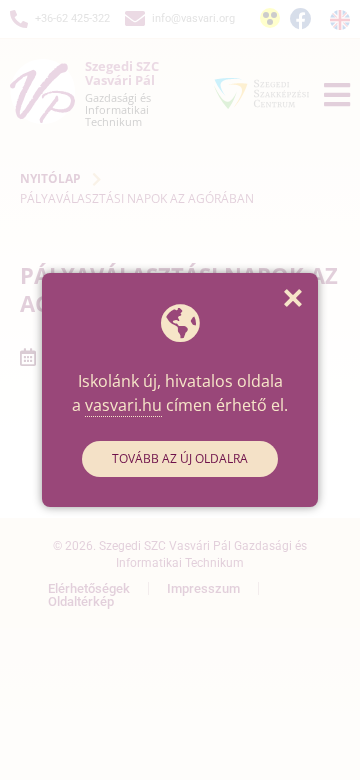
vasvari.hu (123, 405)
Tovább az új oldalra (180, 458)
